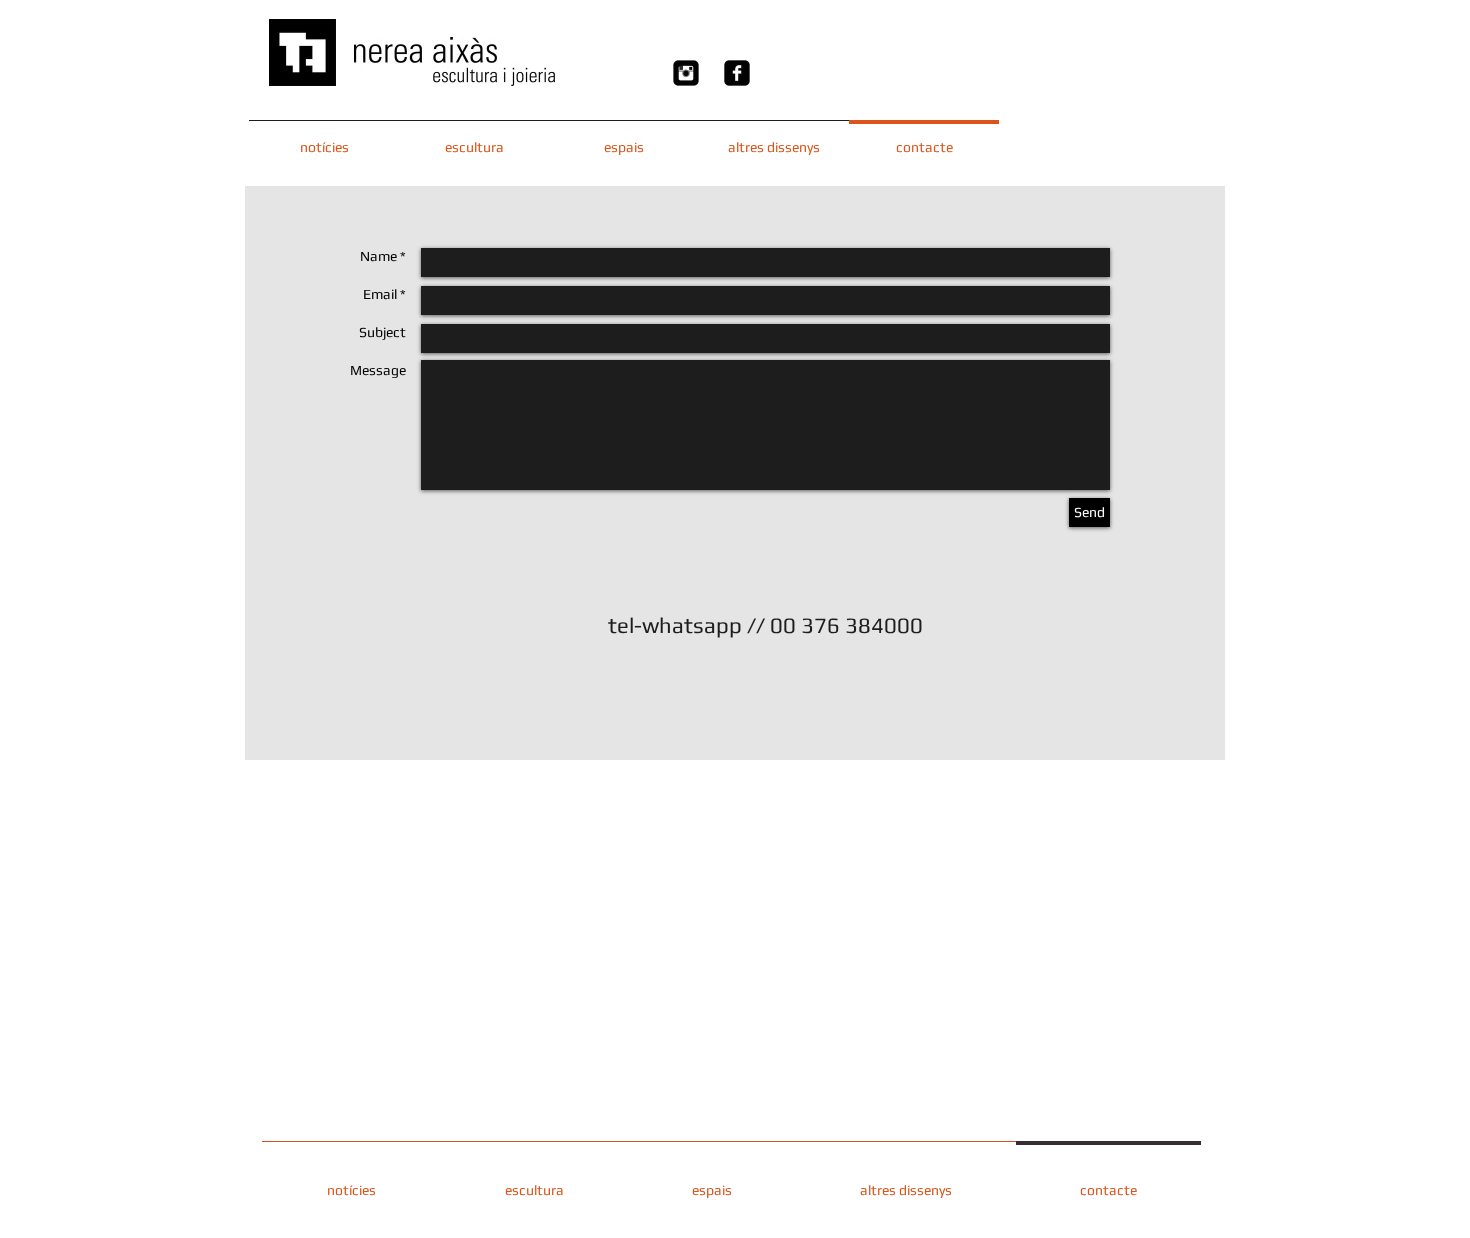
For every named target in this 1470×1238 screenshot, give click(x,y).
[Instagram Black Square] (686, 73)
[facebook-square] (737, 73)
